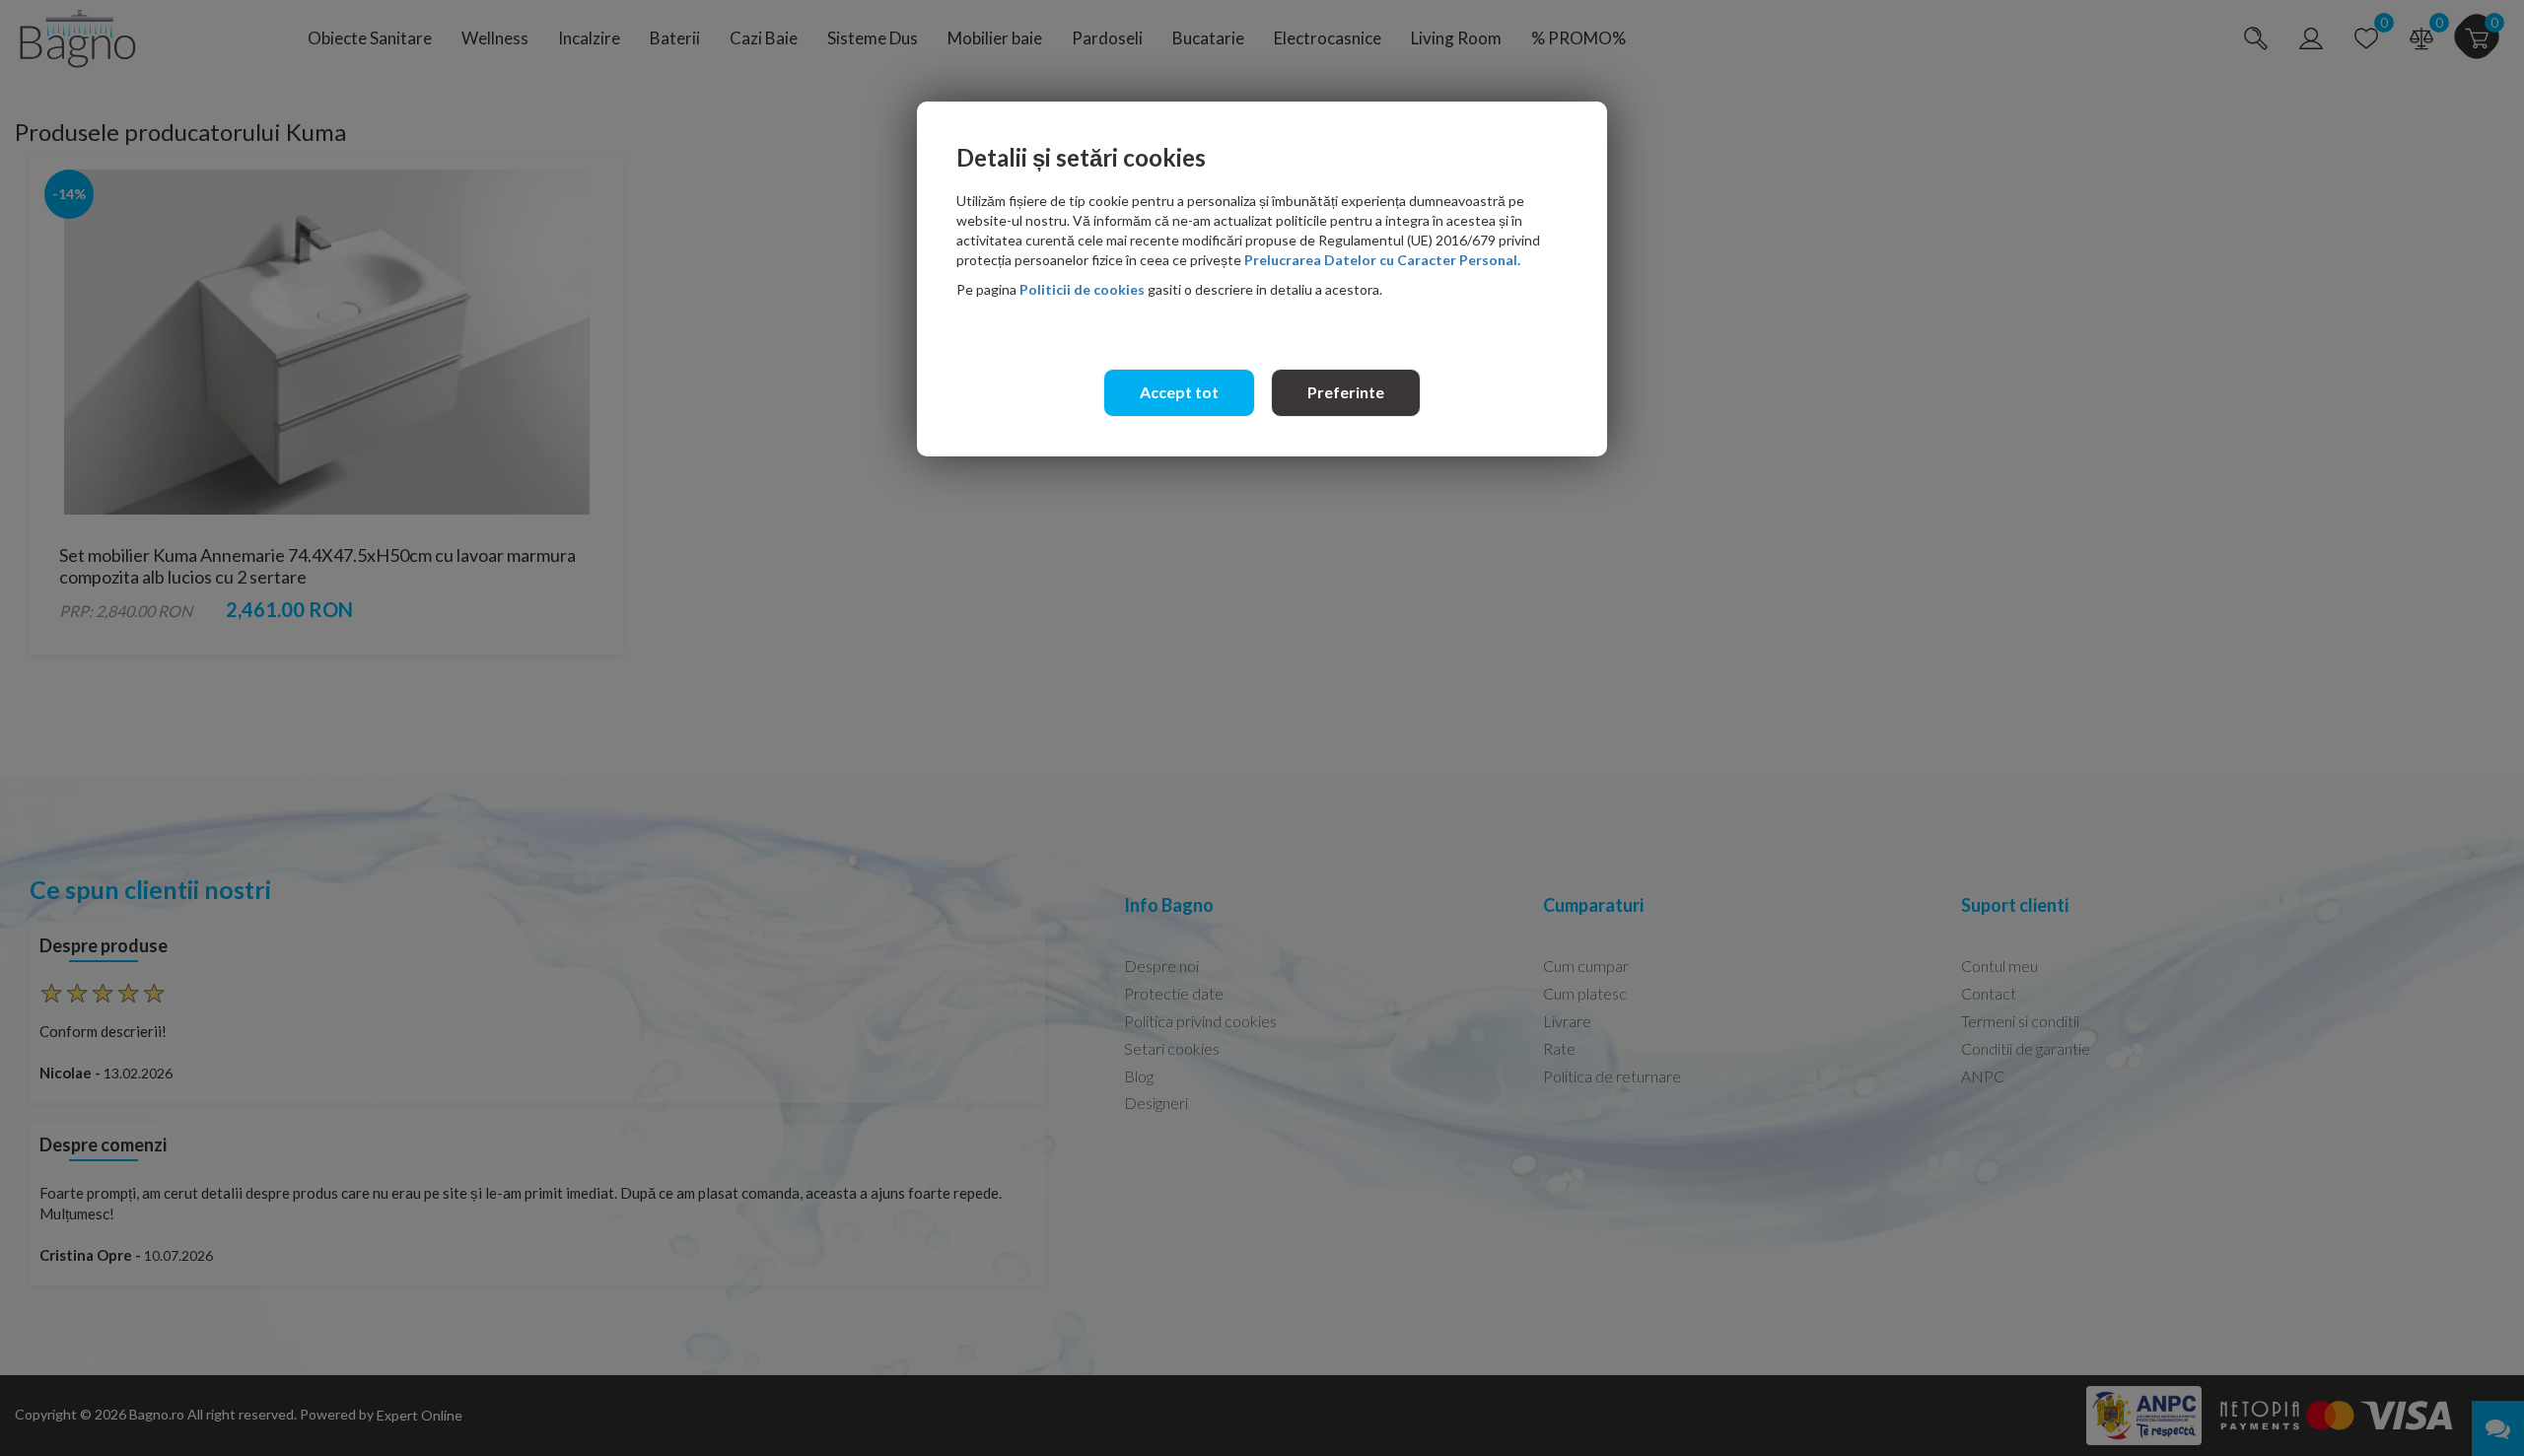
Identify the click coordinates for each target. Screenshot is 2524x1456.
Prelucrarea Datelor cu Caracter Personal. (1382, 260)
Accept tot (1179, 392)
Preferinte (1346, 392)
